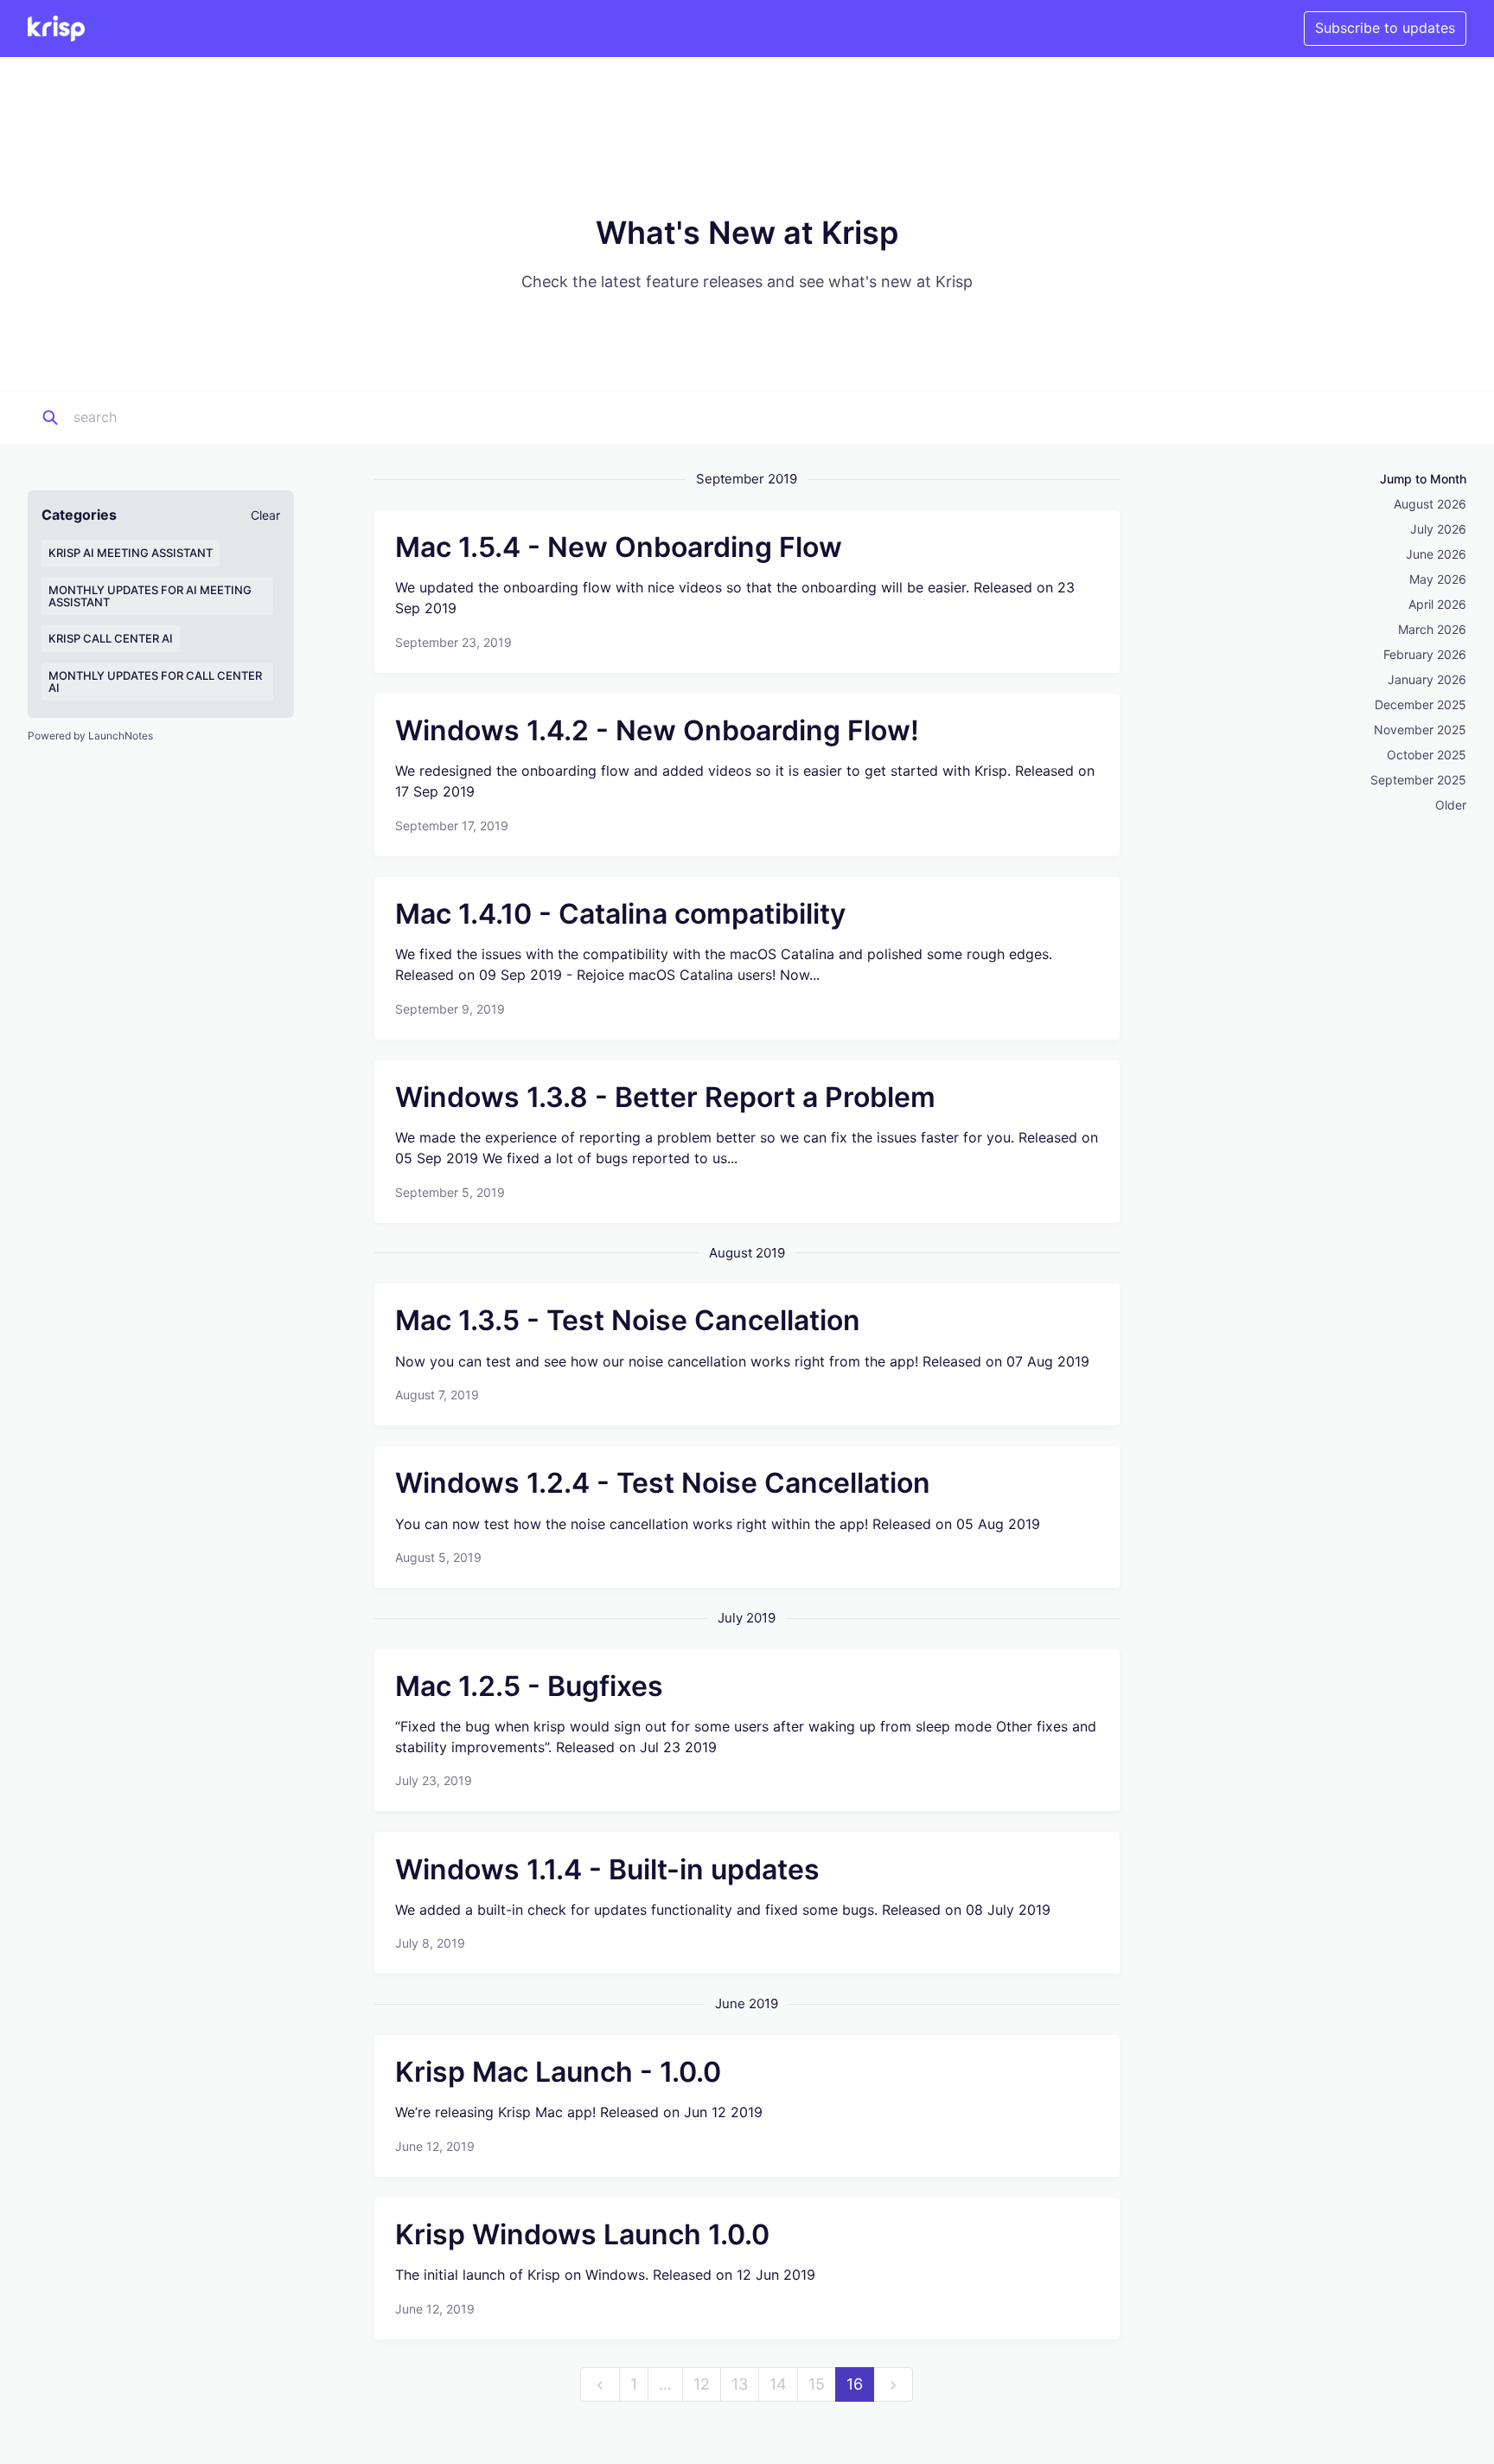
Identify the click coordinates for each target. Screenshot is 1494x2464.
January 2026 (1427, 679)
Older (1451, 805)
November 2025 (1420, 730)
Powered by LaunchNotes (90, 736)
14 (778, 2384)
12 (702, 2384)
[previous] (600, 2385)
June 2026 (1436, 554)
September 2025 (1418, 780)
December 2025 (1421, 704)
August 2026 (1430, 504)
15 (817, 2384)
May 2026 (1438, 579)
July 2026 (1438, 529)
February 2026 (1425, 654)
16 (855, 2384)
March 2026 (1432, 629)
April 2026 (1437, 604)
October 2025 (1427, 755)
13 (740, 2384)
